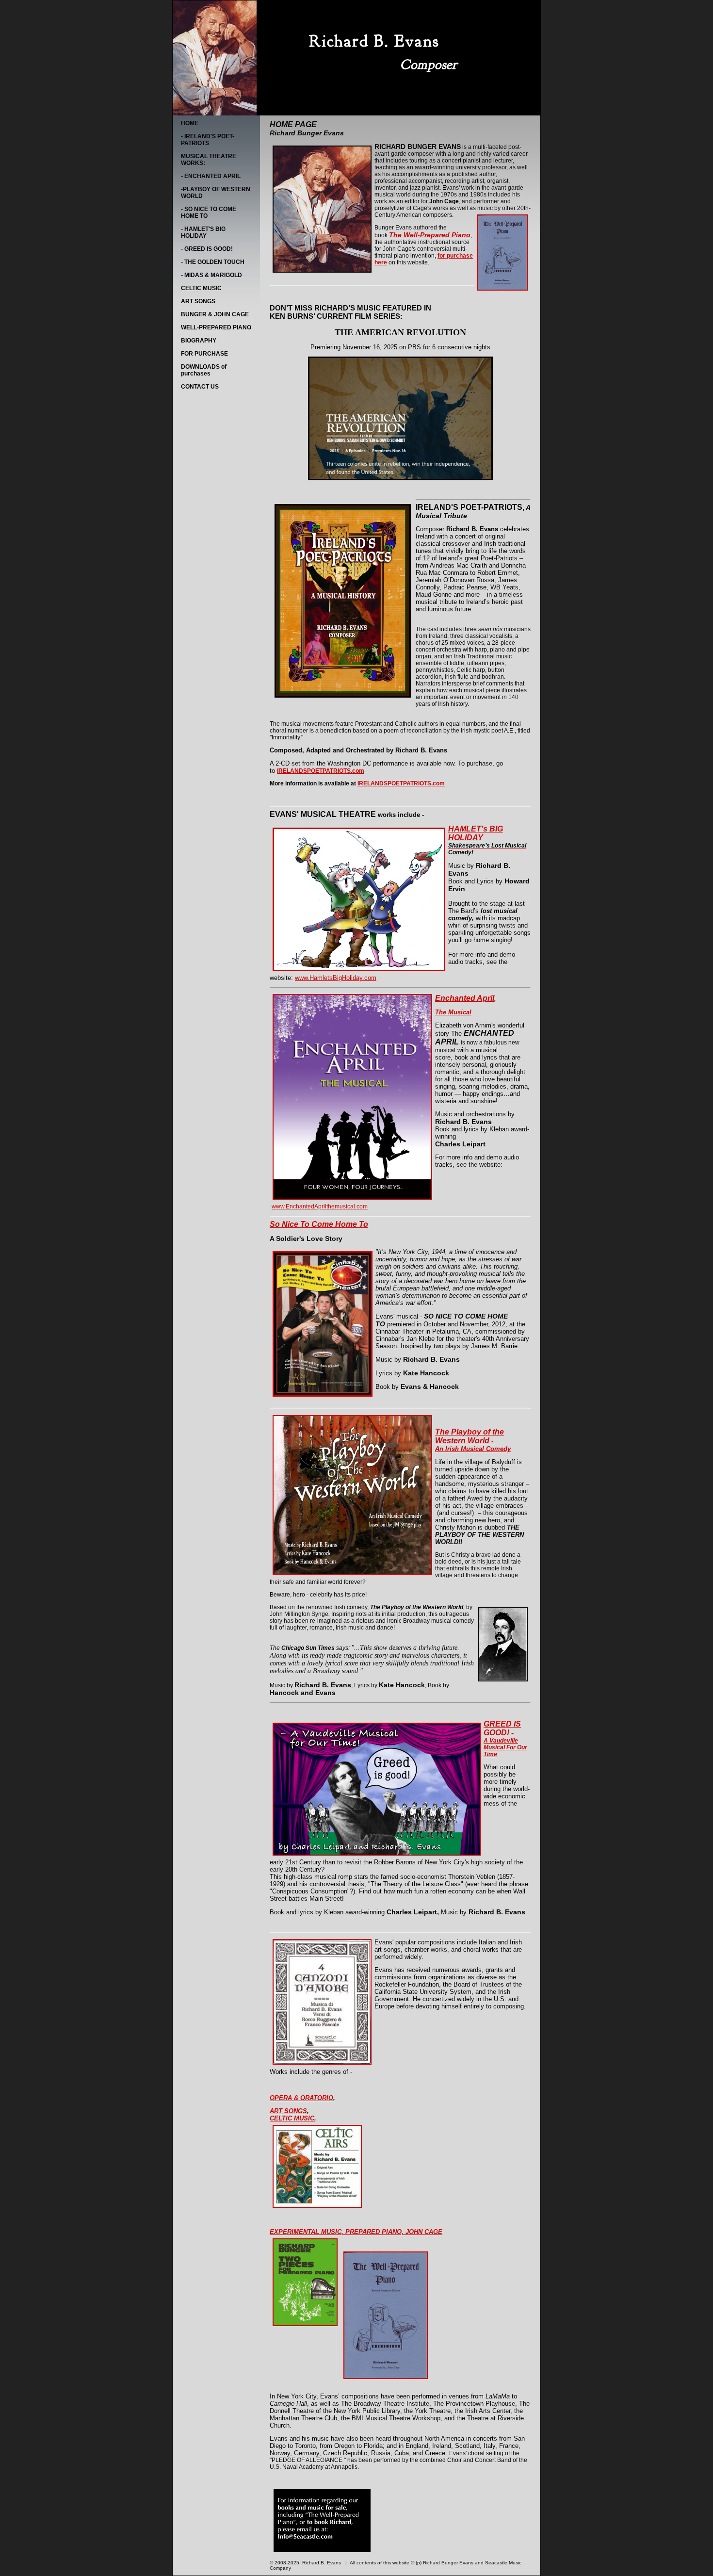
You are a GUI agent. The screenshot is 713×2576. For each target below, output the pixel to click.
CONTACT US (200, 387)
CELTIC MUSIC (201, 288)
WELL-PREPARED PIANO (216, 327)
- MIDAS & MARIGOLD (211, 275)
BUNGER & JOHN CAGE (215, 314)
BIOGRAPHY (199, 341)
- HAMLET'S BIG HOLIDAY (203, 232)
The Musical (453, 1012)
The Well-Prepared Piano (430, 235)
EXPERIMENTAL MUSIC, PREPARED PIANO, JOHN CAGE (356, 2232)
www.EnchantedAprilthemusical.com (320, 1206)
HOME (190, 123)
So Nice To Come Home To (319, 1224)
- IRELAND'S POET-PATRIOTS (208, 140)
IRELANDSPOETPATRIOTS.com (401, 783)
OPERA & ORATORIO (301, 2098)
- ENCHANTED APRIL (211, 176)
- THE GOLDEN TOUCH (213, 262)
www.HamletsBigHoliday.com (336, 978)
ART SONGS (198, 301)
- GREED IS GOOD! (207, 249)
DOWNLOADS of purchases (204, 370)
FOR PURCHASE (204, 354)
